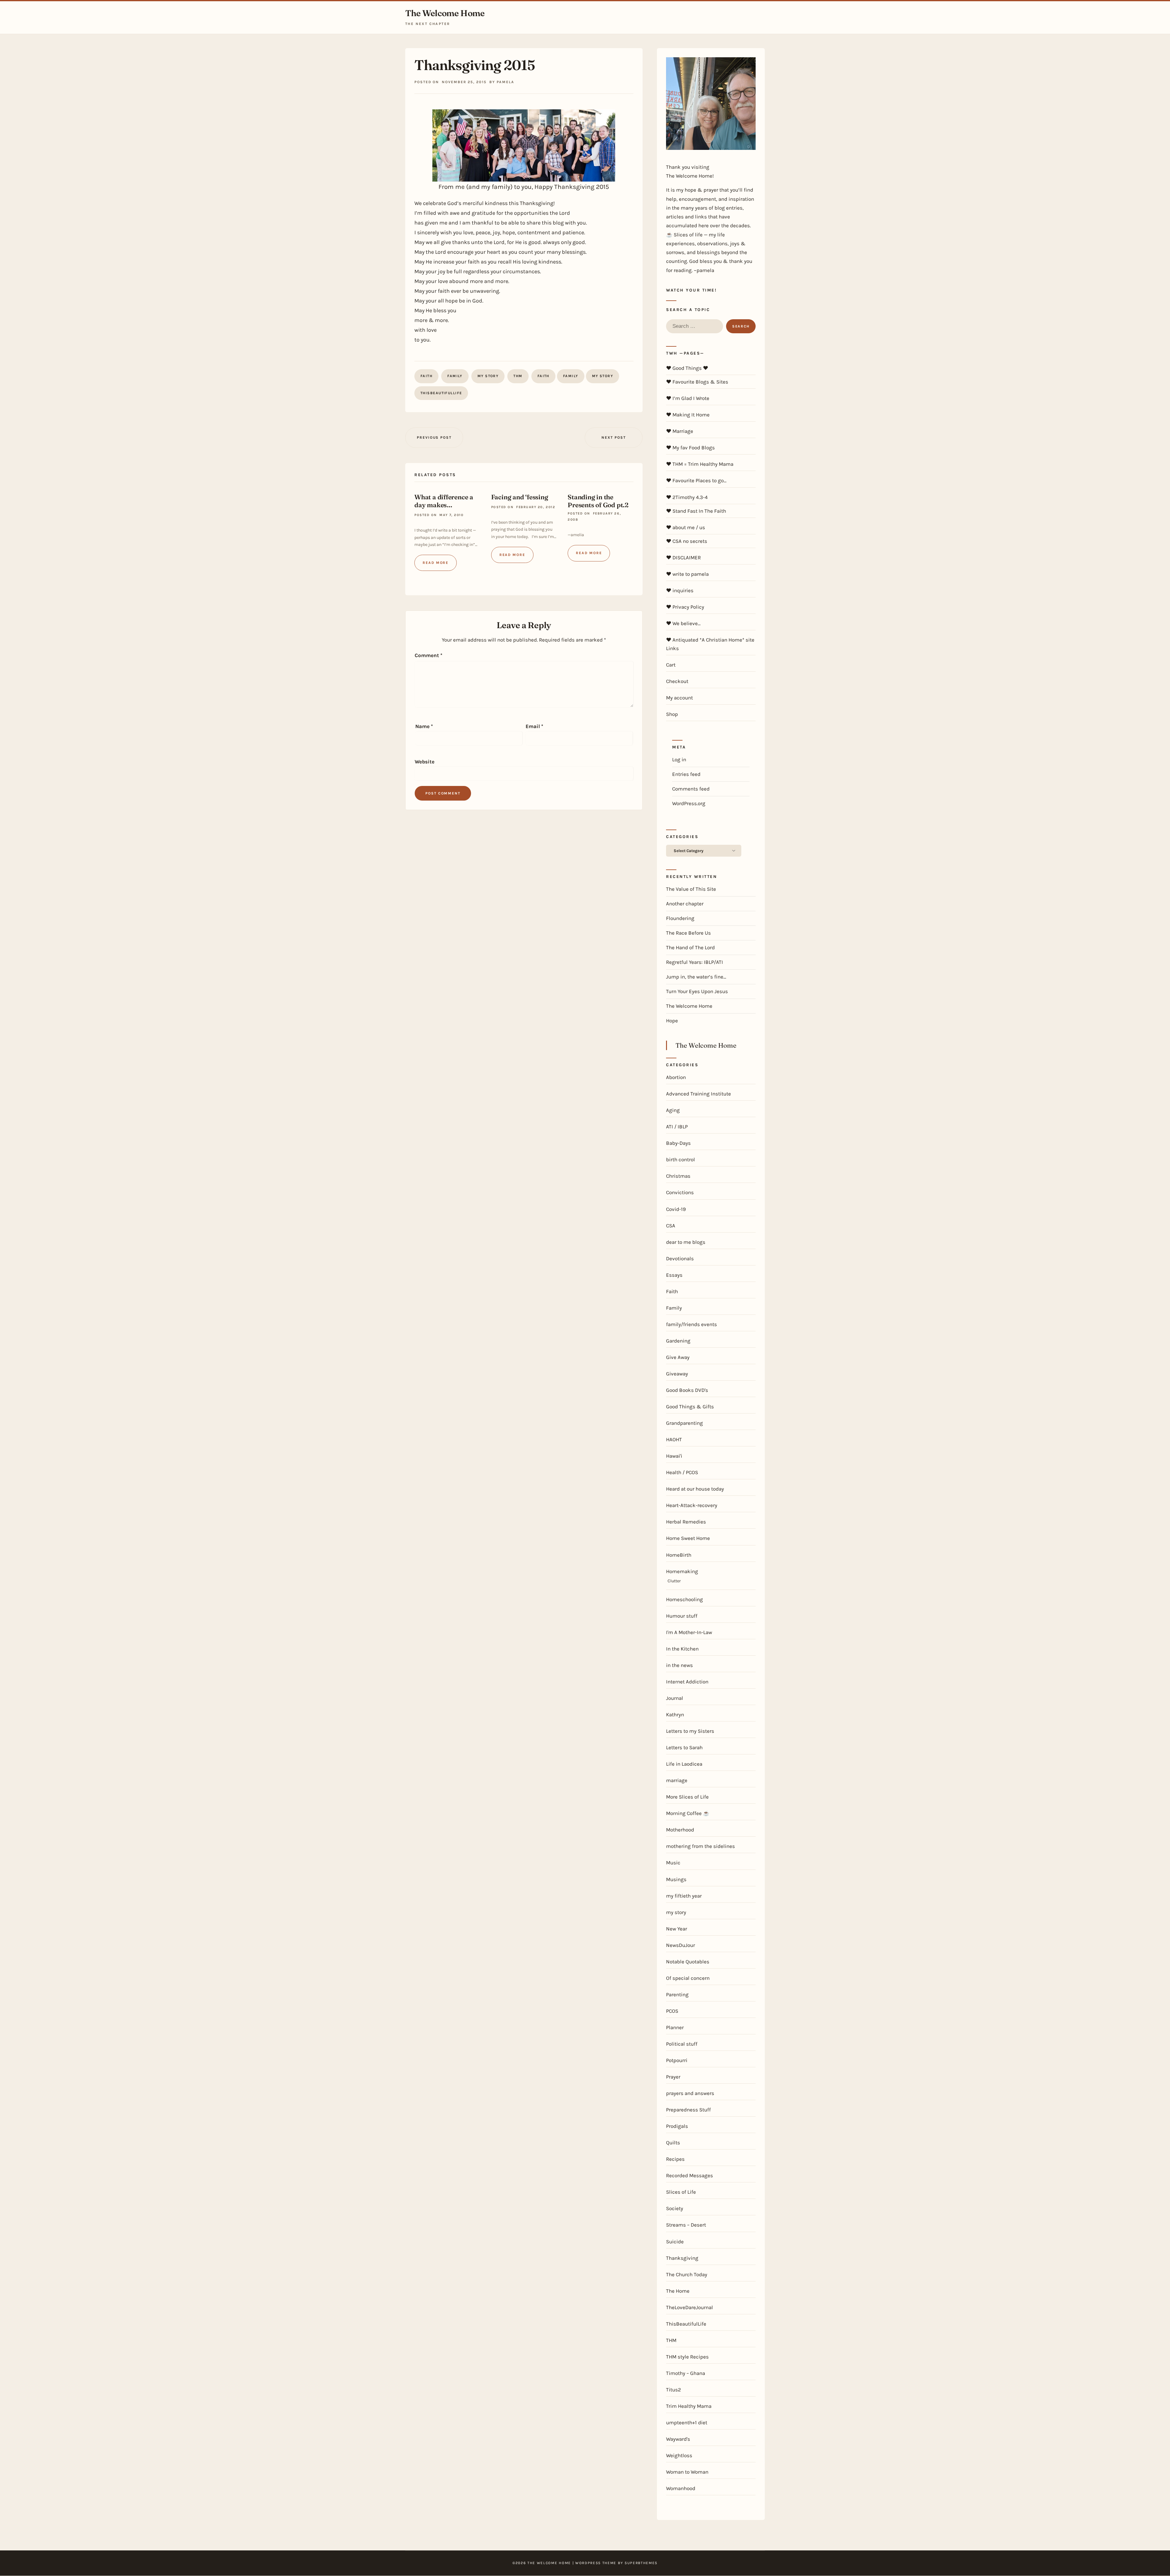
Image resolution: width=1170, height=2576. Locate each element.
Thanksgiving (682, 2258)
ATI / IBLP (677, 1127)
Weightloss (679, 2455)
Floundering (680, 918)
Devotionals (680, 1258)
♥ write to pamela (687, 574)
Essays (674, 1275)
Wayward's (678, 2439)
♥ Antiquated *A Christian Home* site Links (710, 644)
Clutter (674, 1581)
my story (488, 376)
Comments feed (691, 789)
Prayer (673, 2077)
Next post (613, 437)
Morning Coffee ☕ (688, 1813)
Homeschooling (684, 1599)
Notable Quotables (688, 1962)
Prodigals (677, 2126)
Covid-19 (676, 1209)
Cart (671, 665)
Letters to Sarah (684, 1747)
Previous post (434, 437)
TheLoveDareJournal (690, 2307)
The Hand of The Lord (690, 947)
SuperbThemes (641, 2563)
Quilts (673, 2143)
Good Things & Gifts (690, 1407)
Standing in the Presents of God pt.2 (598, 501)
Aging (673, 1110)
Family (455, 376)
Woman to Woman (687, 2472)
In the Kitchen (682, 1649)
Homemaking (682, 1571)
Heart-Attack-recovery (692, 1505)
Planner (675, 2027)
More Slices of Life (687, 1797)
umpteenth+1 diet (687, 2422)
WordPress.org (689, 803)
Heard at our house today (695, 1489)
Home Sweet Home (688, 1538)
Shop (672, 714)
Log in (679, 759)
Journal (675, 1698)
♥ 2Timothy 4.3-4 (687, 497)
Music (673, 1863)
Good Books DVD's (687, 1390)
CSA (671, 1226)
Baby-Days (678, 1143)
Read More (436, 563)
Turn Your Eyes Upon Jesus (697, 991)
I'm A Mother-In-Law (689, 1632)
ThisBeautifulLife (441, 393)
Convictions (680, 1192)
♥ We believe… (683, 623)
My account (679, 698)
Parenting (677, 1994)
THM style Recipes (687, 2357)
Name (424, 726)
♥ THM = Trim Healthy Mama (700, 464)
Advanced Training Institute (698, 1094)
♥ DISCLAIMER (683, 557)
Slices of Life (681, 2192)
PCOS (672, 2011)
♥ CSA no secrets (687, 541)
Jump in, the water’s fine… (696, 977)
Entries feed (686, 774)
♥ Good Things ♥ (687, 368)
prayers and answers (690, 2093)
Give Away (678, 1357)
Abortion (676, 1077)
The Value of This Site (691, 889)
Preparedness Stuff (688, 2110)
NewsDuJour (681, 1945)
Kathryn (675, 1714)
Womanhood (681, 2488)
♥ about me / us (686, 527)
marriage (677, 1780)
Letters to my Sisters (690, 1731)
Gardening (678, 1341)
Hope (672, 1021)
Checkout (677, 681)
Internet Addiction (687, 1682)
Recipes (675, 2159)
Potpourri (677, 2060)
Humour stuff (682, 1616)
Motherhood (680, 1830)
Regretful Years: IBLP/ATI (695, 962)
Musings (676, 1879)
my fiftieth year (684, 1896)
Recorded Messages (690, 2175)
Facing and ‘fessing (520, 497)
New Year (677, 1929)
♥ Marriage (680, 431)
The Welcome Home (445, 13)
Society (675, 2208)
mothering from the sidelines (700, 1846)
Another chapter (685, 904)
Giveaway (677, 1374)
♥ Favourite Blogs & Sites (697, 382)
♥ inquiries (680, 590)
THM (518, 376)
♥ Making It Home (688, 415)
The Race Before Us (688, 933)
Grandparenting (684, 1423)
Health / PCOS (682, 1472)
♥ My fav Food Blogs (690, 448)
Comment (429, 655)
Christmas (678, 1176)
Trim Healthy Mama (689, 2406)
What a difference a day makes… (444, 501)
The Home (678, 2291)
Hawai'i (674, 1456)
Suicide (675, 2242)
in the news (679, 1665)
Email (534, 726)
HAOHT (674, 1439)
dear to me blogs (686, 1242)
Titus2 (674, 2390)
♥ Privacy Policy (685, 607)
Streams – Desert (686, 2225)
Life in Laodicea (684, 1764)
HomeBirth (679, 1555)
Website (425, 762)
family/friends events (691, 1324)
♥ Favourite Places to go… (696, 480)
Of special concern (688, 1978)
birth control (681, 1159)
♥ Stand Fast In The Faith (696, 511)
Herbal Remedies (686, 1522)
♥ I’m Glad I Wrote (688, 398)
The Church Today (687, 2274)
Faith (426, 376)
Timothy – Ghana (686, 2373)
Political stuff (682, 2044)
